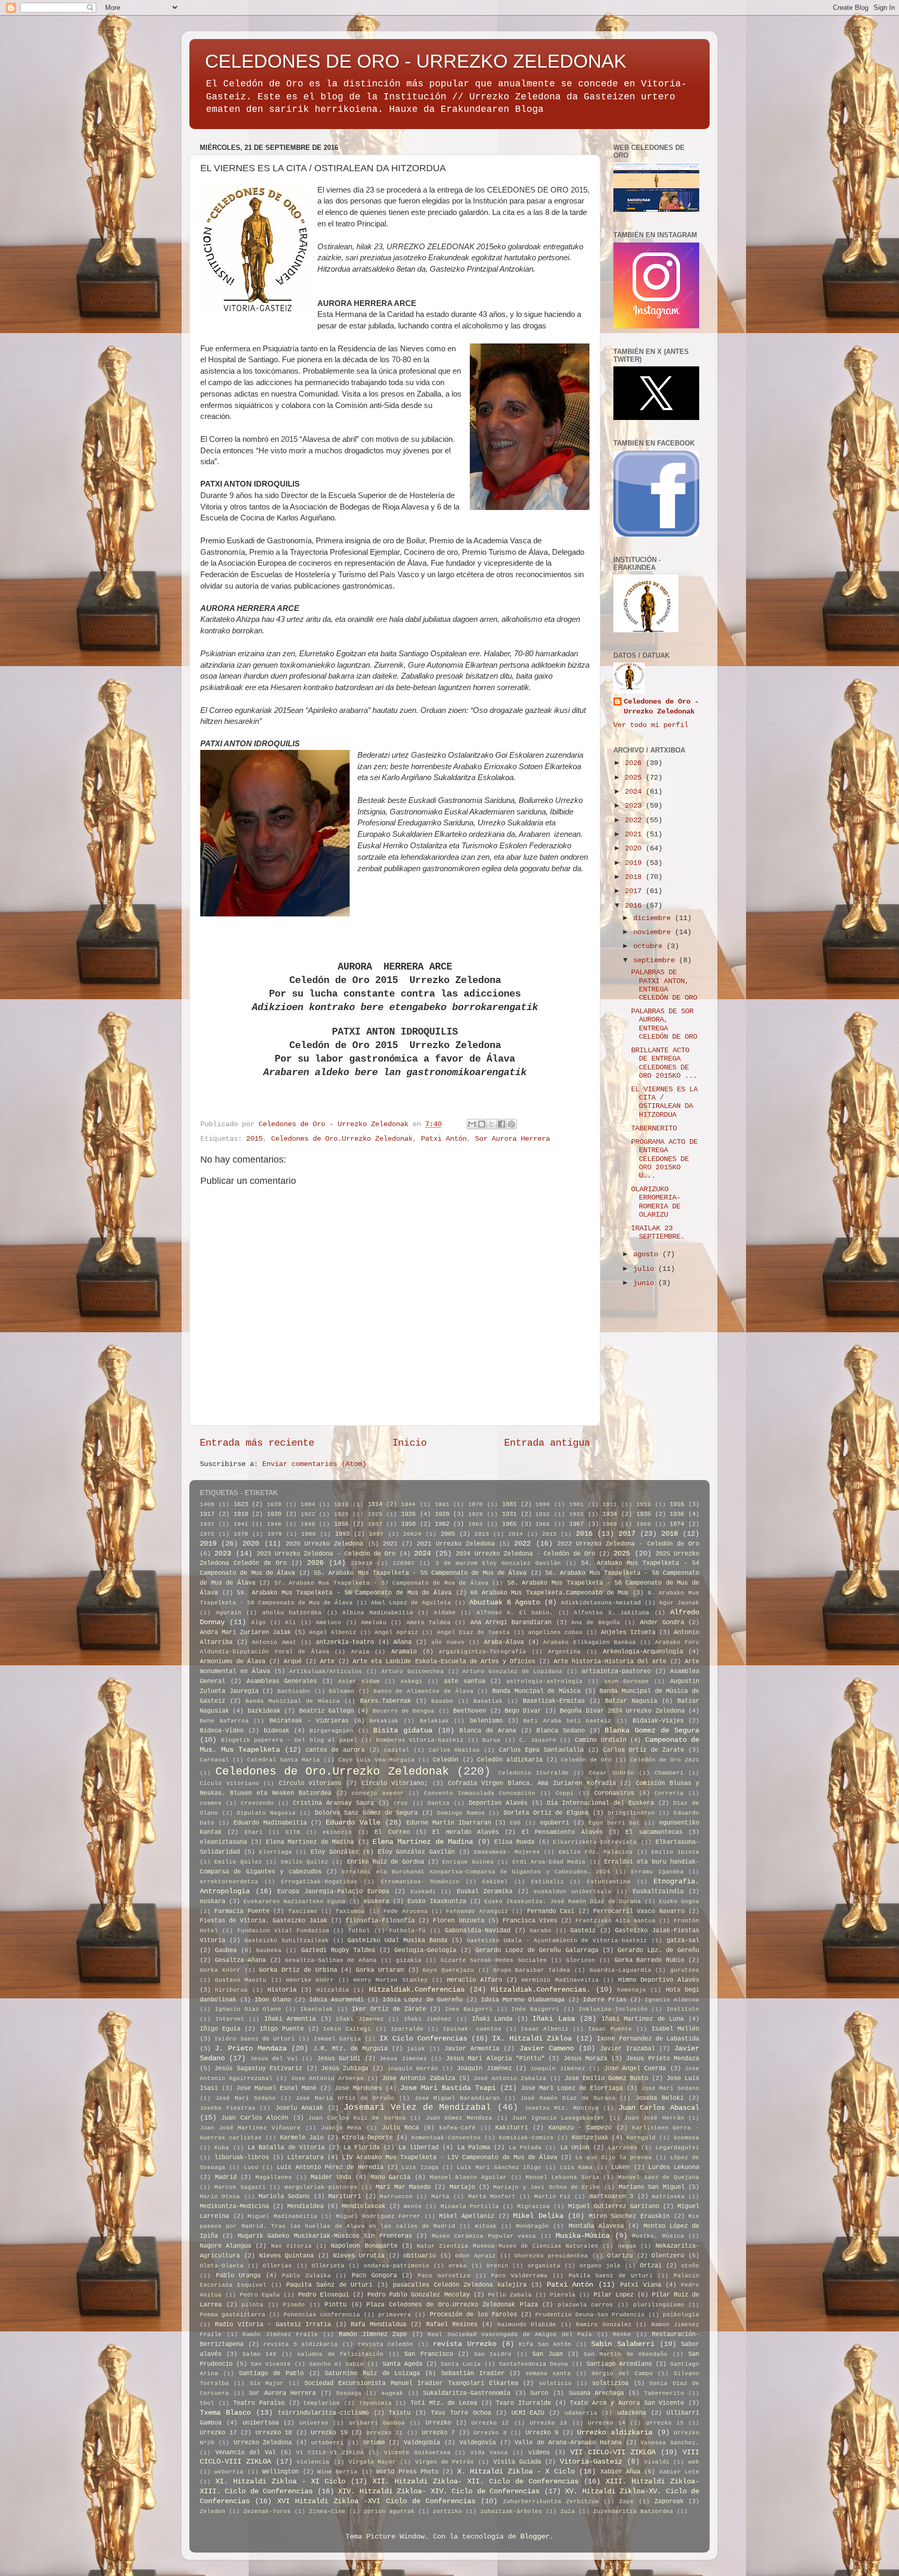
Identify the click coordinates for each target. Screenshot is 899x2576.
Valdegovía (478, 2443)
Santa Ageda (402, 2364)
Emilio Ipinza (675, 1852)
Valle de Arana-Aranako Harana (568, 2443)
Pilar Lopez (614, 2295)
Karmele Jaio (302, 2138)
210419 (362, 1563)
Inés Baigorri (535, 2009)
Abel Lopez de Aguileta (411, 1603)
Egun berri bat (614, 1823)
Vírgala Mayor (373, 2462)
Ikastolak (317, 2009)
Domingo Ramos (461, 1813)
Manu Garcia (391, 2177)
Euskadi (423, 1892)
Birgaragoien (331, 1731)
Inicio (409, 1443)
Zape (626, 2502)
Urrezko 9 (542, 2433)
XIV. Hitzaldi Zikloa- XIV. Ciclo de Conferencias (439, 2491)
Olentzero (668, 2256)
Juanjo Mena (342, 2128)
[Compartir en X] (492, 1124)
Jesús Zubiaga (345, 2069)
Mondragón (532, 2226)
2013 (482, 1534)
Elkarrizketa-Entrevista (595, 1842)
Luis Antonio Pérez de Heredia (330, 2167)
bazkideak (264, 1711)
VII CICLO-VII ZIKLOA (613, 2452)
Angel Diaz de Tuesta (473, 1633)
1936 (677, 1514)
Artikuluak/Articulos (326, 1672)
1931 (509, 1514)
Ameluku (374, 1623)
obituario (420, 2256)
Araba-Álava (504, 1642)
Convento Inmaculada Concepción (480, 1793)
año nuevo (448, 1642)
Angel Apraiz (396, 1633)
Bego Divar (523, 1711)
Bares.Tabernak (386, 1701)
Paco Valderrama (519, 2276)
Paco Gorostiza (444, 2276)
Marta (440, 2197)
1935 (644, 1514)
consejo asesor (378, 1793)
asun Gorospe (627, 1681)
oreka (458, 2266)
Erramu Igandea (657, 1872)
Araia (360, 1652)
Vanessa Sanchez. (670, 2443)
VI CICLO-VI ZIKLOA (330, 2453)
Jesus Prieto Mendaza (663, 2059)
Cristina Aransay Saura (333, 1803)
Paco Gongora (374, 2276)
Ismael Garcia (337, 2039)
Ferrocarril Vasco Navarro (639, 1911)
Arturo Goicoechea (413, 1672)
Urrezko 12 (490, 2423)
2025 (635, 778)
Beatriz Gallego (326, 1711)
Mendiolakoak (364, 2207)
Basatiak (488, 1701)
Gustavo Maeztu (241, 1980)
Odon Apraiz (476, 2256)
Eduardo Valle (353, 1823)
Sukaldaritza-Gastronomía (467, 2393)
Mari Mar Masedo (403, 2187)
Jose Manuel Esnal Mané (276, 2088)
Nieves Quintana (287, 2256)
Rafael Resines (452, 2325)
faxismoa (350, 1911)
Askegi (412, 1681)
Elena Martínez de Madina (423, 1842)
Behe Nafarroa (224, 1721)
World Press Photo (407, 2472)
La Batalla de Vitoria (286, 2148)
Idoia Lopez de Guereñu (422, 2000)
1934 (610, 1514)
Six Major (267, 2383)
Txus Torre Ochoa (461, 2413)
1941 (241, 1524)
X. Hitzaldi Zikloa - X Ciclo (516, 2472)
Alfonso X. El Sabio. (515, 1613)
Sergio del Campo (622, 2374)
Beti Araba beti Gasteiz (567, 1721)
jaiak (416, 2049)
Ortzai (651, 2266)
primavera (395, 2315)
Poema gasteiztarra (233, 2315)
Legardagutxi (677, 2148)
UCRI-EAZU (528, 2413)
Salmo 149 (259, 2354)
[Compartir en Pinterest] (511, 1124)
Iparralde (407, 2029)
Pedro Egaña (260, 2295)
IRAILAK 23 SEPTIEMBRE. (658, 1233)
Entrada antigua (547, 1443)
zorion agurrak (389, 2511)
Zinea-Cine (327, 2511)
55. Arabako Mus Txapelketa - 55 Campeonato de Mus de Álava (420, 1573)
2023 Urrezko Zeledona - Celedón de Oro (326, 1554)
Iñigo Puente (282, 2029)
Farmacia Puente (242, 1911)
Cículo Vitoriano (229, 1783)
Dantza (439, 1803)
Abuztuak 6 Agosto (505, 1603)
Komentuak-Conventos (446, 2138)
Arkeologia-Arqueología (643, 1652)
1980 (309, 1534)
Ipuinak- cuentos (472, 2029)
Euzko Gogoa (679, 1902)
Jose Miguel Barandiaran (458, 2098)
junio (646, 1283)
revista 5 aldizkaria (300, 2344)
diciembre (654, 918)
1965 (509, 1524)
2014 (516, 1534)
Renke (622, 2335)
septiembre (656, 960)
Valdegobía (422, 2443)
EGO (515, 1823)
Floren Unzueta (458, 1921)
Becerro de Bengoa (404, 1711)
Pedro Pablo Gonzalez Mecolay (418, 2295)
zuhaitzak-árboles (511, 2511)
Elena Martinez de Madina (310, 1842)
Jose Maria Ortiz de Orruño (345, 2098)
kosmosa (686, 2138)
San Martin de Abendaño (626, 2354)
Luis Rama (576, 2167)
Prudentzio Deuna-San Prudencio (590, 2315)
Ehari (254, 1832)
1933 (576, 1514)
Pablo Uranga (239, 2276)
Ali (291, 1623)
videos (539, 2453)
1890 (543, 1504)
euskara (213, 1902)
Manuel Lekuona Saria (562, 2177)
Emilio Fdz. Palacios (596, 1852)
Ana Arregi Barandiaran (511, 1623)
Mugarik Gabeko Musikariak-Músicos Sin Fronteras (325, 2236)
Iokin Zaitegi (347, 2029)
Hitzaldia (333, 1990)
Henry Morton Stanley (390, 1980)
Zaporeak (669, 2502)
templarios (322, 2403)
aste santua (465, 1681)
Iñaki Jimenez (360, 2019)
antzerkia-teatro (345, 1642)
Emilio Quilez (238, 1862)
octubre (650, 946)
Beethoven (470, 1711)
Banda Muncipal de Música (536, 1691)
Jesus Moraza (585, 2059)
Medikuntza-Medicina (234, 2207)
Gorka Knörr (220, 1970)
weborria (229, 2472)
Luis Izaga (420, 2167)
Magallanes (274, 2177)
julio (646, 1269)
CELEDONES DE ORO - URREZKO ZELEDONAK (416, 61)
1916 (677, 1504)
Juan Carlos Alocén (255, 2118)
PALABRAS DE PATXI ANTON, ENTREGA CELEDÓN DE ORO (664, 985)
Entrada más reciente (257, 1443)
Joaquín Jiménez (557, 2069)
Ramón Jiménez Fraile (280, 2335)
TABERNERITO (654, 1128)
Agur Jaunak (679, 1603)
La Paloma (474, 2148)
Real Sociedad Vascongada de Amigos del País (510, 2335)
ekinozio (337, 1832)
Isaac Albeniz (545, 2029)
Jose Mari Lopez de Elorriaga (572, 2088)
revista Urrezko (465, 2344)
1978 (241, 1534)
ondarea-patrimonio (396, 2266)
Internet (230, 2019)
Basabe (442, 1701)
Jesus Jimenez (403, 2059)
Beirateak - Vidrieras (309, 1721)
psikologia (681, 2315)
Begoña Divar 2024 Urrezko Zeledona (622, 1711)
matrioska (668, 2197)
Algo (259, 1623)
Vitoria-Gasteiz (591, 2462)
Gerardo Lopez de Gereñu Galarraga (537, 1950)
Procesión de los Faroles (473, 2315)
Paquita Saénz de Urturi (329, 2285)
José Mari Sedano (246, 2098)
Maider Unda (331, 2177)
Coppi (565, 1793)
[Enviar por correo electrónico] (472, 1124)
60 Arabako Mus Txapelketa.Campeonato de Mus (549, 1593)
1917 (207, 1514)
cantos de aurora (335, 1750)
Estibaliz (548, 1882)
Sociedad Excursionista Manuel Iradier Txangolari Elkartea (411, 2383)
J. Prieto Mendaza (251, 2049)
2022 (635, 820)
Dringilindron (631, 1813)
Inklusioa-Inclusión (613, 2009)
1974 (677, 1524)
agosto (648, 1254)
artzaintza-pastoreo (616, 1672)
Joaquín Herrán (413, 2069)
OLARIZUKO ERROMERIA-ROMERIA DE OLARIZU (656, 1202)
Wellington (280, 2472)
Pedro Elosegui (324, 2295)
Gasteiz (583, 1931)
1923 (341, 1514)
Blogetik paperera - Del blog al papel (289, 1740)
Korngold (641, 2138)
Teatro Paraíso (259, 2403)
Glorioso (581, 1960)
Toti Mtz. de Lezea (444, 2403)
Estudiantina (609, 1882)
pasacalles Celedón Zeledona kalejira (460, 2285)
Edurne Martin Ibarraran (449, 1823)
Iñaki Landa (492, 2019)
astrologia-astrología (544, 1681)
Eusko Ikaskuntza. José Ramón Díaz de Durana (563, 1902)
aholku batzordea (292, 1613)
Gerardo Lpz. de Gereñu (658, 1950)
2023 (635, 806)
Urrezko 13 (548, 2423)
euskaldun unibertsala (573, 1892)
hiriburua (231, 1990)
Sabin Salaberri (623, 2344)
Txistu (400, 2413)
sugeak (392, 2393)
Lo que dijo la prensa (614, 2158)
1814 (375, 1504)
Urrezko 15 (665, 2423)
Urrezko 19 (329, 2433)
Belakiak (434, 1721)
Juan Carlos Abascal (659, 2108)
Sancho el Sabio (336, 2364)
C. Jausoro (538, 1740)
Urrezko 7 (439, 2433)
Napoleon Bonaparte (364, 2246)
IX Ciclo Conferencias (423, 2039)
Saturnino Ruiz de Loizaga (372, 2374)
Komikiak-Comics (526, 2138)
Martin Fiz (553, 2197)
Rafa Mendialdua (378, 2325)
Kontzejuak (590, 2138)
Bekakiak (384, 1721)
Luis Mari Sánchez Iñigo (499, 2167)
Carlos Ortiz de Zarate (644, 1750)
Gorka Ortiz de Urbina (298, 1970)
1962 (442, 1524)
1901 (576, 1504)
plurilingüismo (659, 2305)
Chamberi (669, 1773)
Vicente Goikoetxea (417, 2453)
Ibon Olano (273, 2000)
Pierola (563, 2295)
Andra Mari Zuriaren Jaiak (245, 1633)
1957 (375, 1524)
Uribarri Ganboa (377, 2423)
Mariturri (345, 2197)
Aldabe (445, 1613)
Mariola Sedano (284, 2197)
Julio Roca (401, 2128)
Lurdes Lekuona (674, 2167)
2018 (635, 877)
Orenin (497, 2266)
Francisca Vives (530, 1921)
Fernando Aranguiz (477, 1911)
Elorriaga (275, 1852)
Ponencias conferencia (322, 2315)
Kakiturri (512, 2128)
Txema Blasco (225, 2413)
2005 (448, 1534)
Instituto (683, 2009)
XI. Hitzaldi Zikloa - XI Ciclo (280, 2482)
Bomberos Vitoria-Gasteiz (420, 1740)
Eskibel (495, 1882)
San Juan (547, 2354)
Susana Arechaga (596, 2393)
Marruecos (396, 2197)
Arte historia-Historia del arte (610, 1662)
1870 (476, 1504)
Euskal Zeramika (485, 1892)
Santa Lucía (461, 2364)
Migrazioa (534, 2207)
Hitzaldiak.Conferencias (417, 1990)
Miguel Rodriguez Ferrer (378, 2216)
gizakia (409, 1960)
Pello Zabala (510, 2295)
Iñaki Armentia (290, 2019)
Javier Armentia (472, 2049)
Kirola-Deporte (367, 2138)
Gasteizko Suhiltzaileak (287, 1941)
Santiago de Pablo (271, 2374)
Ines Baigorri (469, 2009)
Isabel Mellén (675, 2029)
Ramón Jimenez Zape (373, 2335)
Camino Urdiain (601, 1740)
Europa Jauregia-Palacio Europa (333, 1892)
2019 (635, 863)
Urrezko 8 (490, 2433)
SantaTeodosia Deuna (534, 2364)
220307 (404, 1563)
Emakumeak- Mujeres (507, 1852)
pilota (252, 2305)
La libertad (419, 2148)
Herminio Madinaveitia (560, 1980)
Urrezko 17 (218, 2433)
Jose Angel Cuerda (635, 2069)
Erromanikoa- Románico (420, 1882)
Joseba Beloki (659, 2098)
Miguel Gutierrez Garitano (614, 2207)
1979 (275, 1534)
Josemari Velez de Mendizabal (418, 2108)
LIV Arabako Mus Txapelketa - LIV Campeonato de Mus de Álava (449, 2158)
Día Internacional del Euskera (600, 1803)
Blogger (535, 2537)
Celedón (446, 1760)
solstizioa (610, 2383)
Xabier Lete (679, 2472)
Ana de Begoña (596, 1623)
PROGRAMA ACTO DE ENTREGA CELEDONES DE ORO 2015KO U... (664, 1159)
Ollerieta (328, 2266)
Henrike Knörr (310, 1980)
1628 (274, 1504)
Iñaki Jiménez (428, 2019)
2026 (635, 763)
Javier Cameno (547, 2049)
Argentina (564, 1652)
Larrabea (623, 2148)
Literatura (305, 2158)
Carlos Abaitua (454, 1750)
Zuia (568, 2511)
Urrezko (438, 2423)
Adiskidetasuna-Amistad (601, 1603)
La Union (575, 2148)
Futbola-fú (407, 1931)
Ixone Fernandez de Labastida (648, 2039)
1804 (308, 1504)
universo (314, 2423)
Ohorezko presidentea (551, 2256)
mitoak (486, 2226)
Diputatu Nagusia (266, 1813)
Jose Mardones (358, 2088)
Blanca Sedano (561, 1731)
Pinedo (294, 2305)
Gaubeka (269, 1950)
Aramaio (404, 1652)
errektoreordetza (229, 1882)
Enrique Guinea (468, 1862)
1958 (408, 1524)
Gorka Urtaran (380, 1970)
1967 (576, 1524)
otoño (690, 2266)
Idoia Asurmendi (336, 2000)
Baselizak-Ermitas (554, 1701)
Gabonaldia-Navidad (478, 1931)
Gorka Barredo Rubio (650, 1960)
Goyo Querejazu (448, 1970)
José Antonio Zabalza (510, 2078)
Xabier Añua (620, 2472)
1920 (274, 1514)
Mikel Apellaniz (467, 2216)
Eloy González (335, 1852)
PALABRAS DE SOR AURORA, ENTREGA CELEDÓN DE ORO (664, 1024)
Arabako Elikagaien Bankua (589, 1642)
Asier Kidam (359, 1681)
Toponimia (375, 2403)
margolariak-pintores (321, 2187)
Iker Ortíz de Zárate (389, 2009)
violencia (313, 2462)
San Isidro (493, 2354)
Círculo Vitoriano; (395, 1783)
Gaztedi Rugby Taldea (338, 1950)
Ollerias (277, 2266)
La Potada (525, 2148)
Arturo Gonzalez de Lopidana (512, 1672)
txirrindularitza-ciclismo (323, 2413)
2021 (635, 834)
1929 (476, 1514)
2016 (635, 906)
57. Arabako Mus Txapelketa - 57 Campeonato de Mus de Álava (381, 1583)
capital (397, 1750)
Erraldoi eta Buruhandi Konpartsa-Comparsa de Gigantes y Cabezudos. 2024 (476, 1872)
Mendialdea (305, 2207)
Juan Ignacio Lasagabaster (558, 2118)
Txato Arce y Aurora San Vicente (627, 2403)
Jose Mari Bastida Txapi (448, 2088)
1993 (342, 1534)
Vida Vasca (489, 2453)
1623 (241, 1504)
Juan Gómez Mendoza (459, 2118)
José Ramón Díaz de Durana (568, 2098)
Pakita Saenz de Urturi (611, 2276)
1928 (442, 1514)
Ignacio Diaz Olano (248, 2009)
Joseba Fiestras (228, 2108)
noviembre (654, 932)
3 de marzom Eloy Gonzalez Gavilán (498, 1563)
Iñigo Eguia (220, 2029)
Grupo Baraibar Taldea (532, 1970)
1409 (207, 1504)
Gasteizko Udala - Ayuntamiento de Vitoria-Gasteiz (557, 1941)
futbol (359, 1931)
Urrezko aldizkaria (615, 2433)
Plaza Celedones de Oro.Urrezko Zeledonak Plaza (452, 2305)
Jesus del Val (274, 2059)
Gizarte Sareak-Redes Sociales (494, 1960)
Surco (539, 2393)
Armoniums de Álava (233, 1662)
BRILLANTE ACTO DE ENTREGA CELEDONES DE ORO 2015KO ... (664, 1063)
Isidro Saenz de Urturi (255, 2039)
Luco (251, 2167)
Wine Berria (337, 2472)
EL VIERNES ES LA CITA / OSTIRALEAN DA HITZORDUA (664, 1102)
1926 (408, 1514)
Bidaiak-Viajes (658, 1721)
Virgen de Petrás (445, 2462)
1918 (241, 1514)
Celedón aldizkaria (510, 1760)
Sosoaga (349, 2393)
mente (413, 2207)
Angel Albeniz (333, 1633)
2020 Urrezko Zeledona (324, 1544)
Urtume (374, 2443)
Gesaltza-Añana (240, 1960)
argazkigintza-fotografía (482, 1652)
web (694, 2462)
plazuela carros (586, 2305)
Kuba (222, 2148)
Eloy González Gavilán (416, 1852)
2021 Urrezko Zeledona (455, 1544)
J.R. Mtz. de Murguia (350, 2049)
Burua (491, 1740)
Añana (402, 1642)
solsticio (555, 2383)
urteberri (328, 2443)
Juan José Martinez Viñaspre (250, 2128)
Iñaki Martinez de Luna (643, 2019)
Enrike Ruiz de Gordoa (386, 1862)
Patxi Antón (444, 1139)
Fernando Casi (551, 1911)
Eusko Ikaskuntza (436, 1902)
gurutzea (685, 1970)
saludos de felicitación (340, 2354)
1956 (341, 1524)
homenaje (632, 1990)
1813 (341, 1504)
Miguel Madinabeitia (282, 2216)
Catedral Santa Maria (284, 1760)
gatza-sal (683, 1941)
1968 (610, 1524)
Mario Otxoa (220, 2197)
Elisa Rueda (514, 1842)
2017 (635, 891)
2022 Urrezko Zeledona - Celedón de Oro (628, 1544)
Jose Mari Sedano (670, 2088)
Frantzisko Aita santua (615, 1921)
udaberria (581, 2413)
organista (544, 2266)
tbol (207, 2403)
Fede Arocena (405, 1911)
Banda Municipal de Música (293, 1701)
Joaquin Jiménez (484, 2069)
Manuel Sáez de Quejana (659, 2177)
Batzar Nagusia (631, 1701)
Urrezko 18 (274, 2433)
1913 (644, 1504)
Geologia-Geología (425, 1950)
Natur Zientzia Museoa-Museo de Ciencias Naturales (508, 2246)
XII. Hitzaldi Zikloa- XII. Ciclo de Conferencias (476, 2482)
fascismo (303, 1911)
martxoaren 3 (611, 2197)
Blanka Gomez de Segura (652, 1731)
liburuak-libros (242, 2158)
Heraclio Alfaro (474, 1980)
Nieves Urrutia (359, 2256)
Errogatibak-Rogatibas (319, 1882)
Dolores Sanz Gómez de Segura (367, 1813)
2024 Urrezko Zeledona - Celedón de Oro (525, 1554)
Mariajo (462, 2187)
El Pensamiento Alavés (562, 1832)
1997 (376, 1534)
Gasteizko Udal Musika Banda (397, 1941)
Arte (327, 1662)
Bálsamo (342, 1691)
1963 (476, 1524)
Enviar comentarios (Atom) (314, 1464)
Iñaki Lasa (554, 2019)
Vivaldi (657, 2462)
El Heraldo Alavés (466, 1832)
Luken (620, 2167)
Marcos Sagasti (240, 2187)
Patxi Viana (641, 2285)
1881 (509, 1504)
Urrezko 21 (385, 2433)
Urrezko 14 (607, 2423)
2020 (635, 849)
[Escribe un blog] (482, 1124)
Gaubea (226, 1950)
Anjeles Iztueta (628, 1633)
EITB (293, 1832)
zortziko (447, 2511)
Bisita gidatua (403, 1731)
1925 (375, 1514)
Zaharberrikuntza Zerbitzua (551, 2502)
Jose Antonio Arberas (327, 2078)
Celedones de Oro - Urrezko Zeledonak (661, 707)
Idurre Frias (605, 2000)
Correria (669, 1793)
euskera (376, 1902)
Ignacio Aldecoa (672, 2000)
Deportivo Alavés (498, 1803)
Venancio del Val (246, 2453)
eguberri (555, 1823)
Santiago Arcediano (619, 2364)
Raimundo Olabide (527, 2325)
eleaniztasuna (223, 1842)
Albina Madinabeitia (378, 1613)
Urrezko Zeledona (263, 2443)
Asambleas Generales (282, 1681)
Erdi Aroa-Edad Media (549, 1862)
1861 (442, 1504)
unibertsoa (261, 2423)
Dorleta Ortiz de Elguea (546, 1813)
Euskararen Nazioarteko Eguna (294, 1902)
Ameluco (329, 1623)
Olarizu (620, 2256)
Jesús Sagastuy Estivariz (258, 2069)
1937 (207, 1524)
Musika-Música (583, 2236)
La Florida (362, 2148)
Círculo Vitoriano (310, 1783)
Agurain (229, 1613)
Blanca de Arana (488, 1731)
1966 (543, 1524)
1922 (308, 1514)
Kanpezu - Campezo (580, 2128)
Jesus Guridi (339, 2059)
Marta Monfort (492, 2197)
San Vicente (271, 2364)
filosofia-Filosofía (380, 1921)
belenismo (486, 1721)
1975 (207, 1534)
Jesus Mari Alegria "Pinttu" (495, 2059)
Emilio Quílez (305, 1862)
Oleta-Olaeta (222, 2266)
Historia (282, 1990)
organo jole (600, 2266)
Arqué (293, 1662)
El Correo (392, 1832)
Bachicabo (294, 1691)
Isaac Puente (610, 2029)
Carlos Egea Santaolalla (541, 1750)
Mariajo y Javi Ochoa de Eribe (547, 2187)
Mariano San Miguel (652, 2187)
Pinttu (336, 2305)
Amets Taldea (428, 1623)
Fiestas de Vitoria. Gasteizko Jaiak (264, 1921)
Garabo (541, 1931)
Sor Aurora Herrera (512, 1139)
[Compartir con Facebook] (502, 1124)
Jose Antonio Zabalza (418, 2078)
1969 (644, 1524)
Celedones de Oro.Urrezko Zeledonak (342, 1139)
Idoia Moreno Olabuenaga (523, 2000)
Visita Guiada (517, 2462)
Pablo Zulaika (306, 2276)
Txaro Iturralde (523, 2403)
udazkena (632, 2413)
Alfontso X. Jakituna (612, 1613)
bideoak (277, 1731)
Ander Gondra (662, 1623)
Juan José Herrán (654, 2118)
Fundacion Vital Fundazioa (283, 1931)
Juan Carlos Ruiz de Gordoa (357, 2118)
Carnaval (214, 1760)
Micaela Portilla (470, 2207)
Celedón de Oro (586, 1760)
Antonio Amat (274, 1642)
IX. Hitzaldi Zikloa (532, 2039)
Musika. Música (658, 2236)
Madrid (226, 2177)
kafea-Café (457, 2128)
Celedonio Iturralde (534, 1773)
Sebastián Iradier (473, 2374)
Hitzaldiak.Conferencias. (541, 1990)
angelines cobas (555, 1633)
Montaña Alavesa (596, 2226)
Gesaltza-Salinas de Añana (331, 1960)
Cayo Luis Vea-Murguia (376, 1760)
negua (627, 2246)
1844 (408, 1504)
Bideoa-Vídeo (222, 1731)
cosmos (211, 1803)
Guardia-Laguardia (620, 1970)
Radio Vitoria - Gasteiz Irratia (273, 2325)
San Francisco (428, 2354)
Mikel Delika (538, 2216)
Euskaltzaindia (658, 1892)
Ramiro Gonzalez (603, 2325)
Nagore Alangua (226, 2246)
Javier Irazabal (627, 2049)
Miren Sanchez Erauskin (629, 2216)
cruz (401, 1803)
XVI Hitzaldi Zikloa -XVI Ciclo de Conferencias (377, 2501)
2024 (635, 792)
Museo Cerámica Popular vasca (484, 2236)
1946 (274, 1524)
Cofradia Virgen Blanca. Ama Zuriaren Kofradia (532, 1783)
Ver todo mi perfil (651, 725)
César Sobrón (611, 1773)
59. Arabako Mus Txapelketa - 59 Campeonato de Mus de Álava (344, 1593)
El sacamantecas (654, 1832)
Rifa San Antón (545, 2344)
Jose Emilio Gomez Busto (606, 2078)
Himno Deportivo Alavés (659, 1980)
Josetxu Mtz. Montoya (562, 2108)
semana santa (548, 2374)
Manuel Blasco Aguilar (468, 2177)
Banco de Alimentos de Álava (423, 1691)
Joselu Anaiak (299, 2108)
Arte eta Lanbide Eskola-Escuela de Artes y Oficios (444, 1662)
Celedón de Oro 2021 (665, 1760)
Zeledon (213, 2511)
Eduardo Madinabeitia (270, 1823)
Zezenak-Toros (267, 2511)
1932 (543, 1514)
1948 (308, 1524)
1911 (610, 1504)
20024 (412, 1534)
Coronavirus (614, 1793)
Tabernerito (664, 2393)
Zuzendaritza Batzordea (633, 2511)
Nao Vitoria (291, 2246)
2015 (254, 1139)
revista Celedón (386, 2344)
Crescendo (257, 1803)
